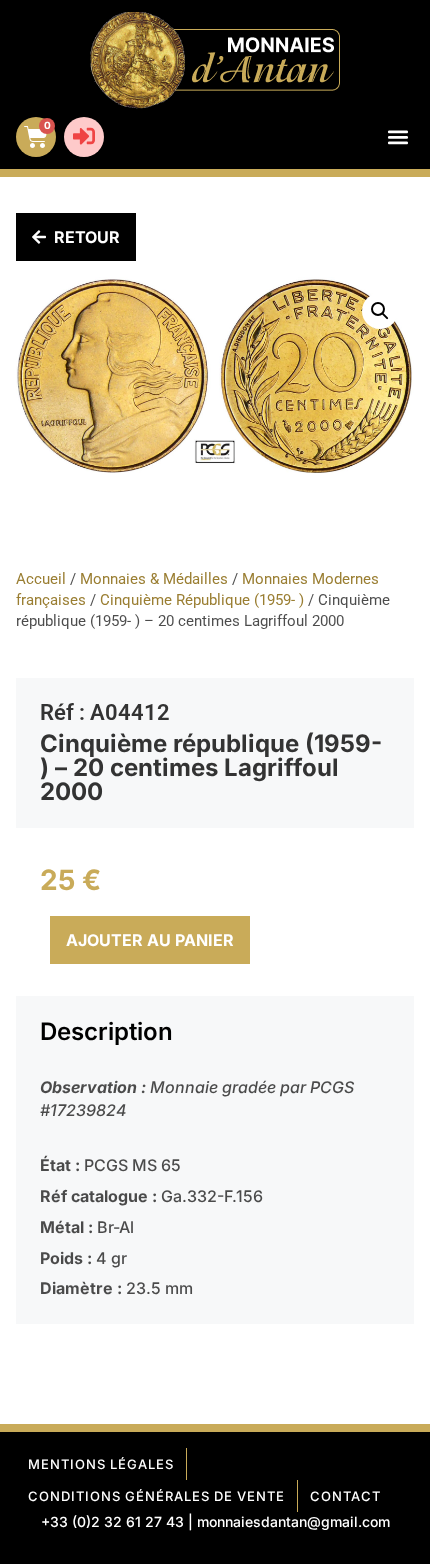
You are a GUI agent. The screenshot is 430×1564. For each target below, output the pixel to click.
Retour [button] (87, 237)
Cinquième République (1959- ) (202, 600)
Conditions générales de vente (156, 1496)
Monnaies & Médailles (154, 579)
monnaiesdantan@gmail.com (293, 1521)
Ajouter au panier (150, 940)
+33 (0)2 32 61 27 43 (112, 1521)
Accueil (41, 579)
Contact (345, 1496)
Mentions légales (101, 1464)
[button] (397, 137)
